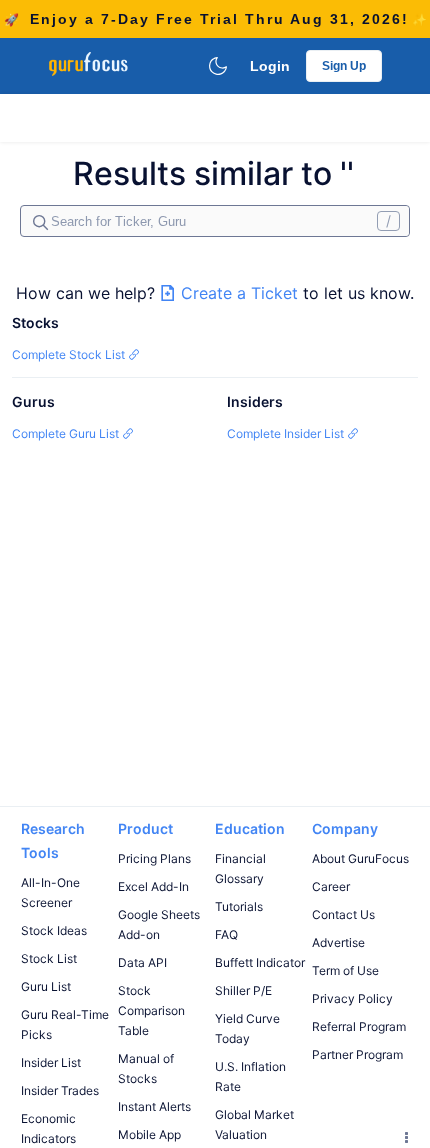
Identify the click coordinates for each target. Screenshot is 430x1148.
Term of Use (345, 970)
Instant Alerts (154, 1106)
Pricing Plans (154, 858)
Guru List (46, 986)
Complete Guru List (67, 433)
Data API (142, 962)
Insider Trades (60, 1090)
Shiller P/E (243, 990)
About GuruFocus (360, 858)
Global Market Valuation (254, 1124)
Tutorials (239, 906)
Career (331, 886)
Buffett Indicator (260, 962)
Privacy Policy (352, 998)
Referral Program (359, 1026)
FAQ (226, 934)
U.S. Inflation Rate (250, 1076)
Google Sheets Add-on (159, 924)
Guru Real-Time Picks (65, 1024)
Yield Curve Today (247, 1028)
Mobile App (149, 1134)
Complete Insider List (287, 433)
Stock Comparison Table (151, 1010)
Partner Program (357, 1054)
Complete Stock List (70, 354)
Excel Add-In (153, 886)
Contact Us (343, 914)
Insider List (51, 1062)
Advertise (338, 942)
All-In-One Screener (50, 892)
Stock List (49, 958)
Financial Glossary (240, 868)
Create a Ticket (239, 293)
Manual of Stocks (146, 1068)
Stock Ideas (54, 930)
